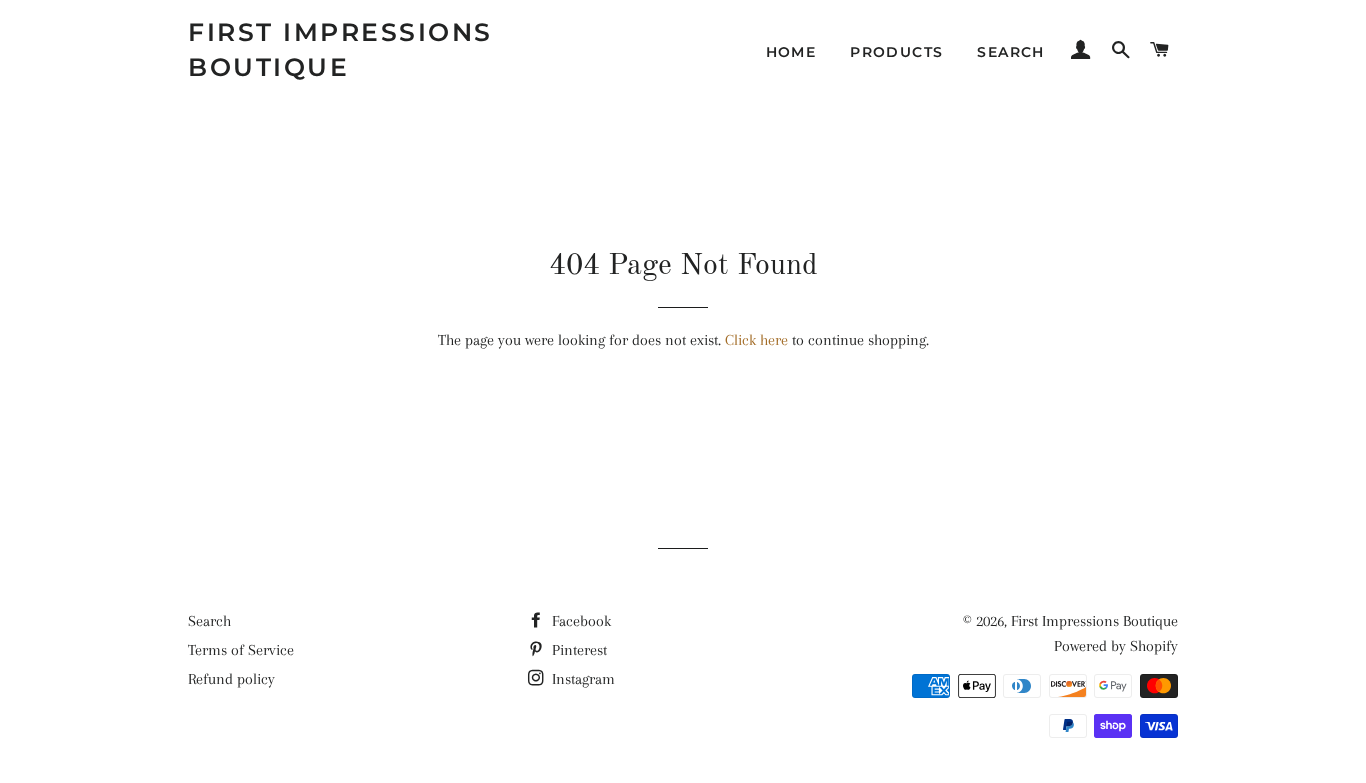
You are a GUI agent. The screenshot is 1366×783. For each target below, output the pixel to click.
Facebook (579, 621)
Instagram (581, 679)
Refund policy (231, 679)
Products (896, 52)
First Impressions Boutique (340, 49)
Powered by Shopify (1116, 646)
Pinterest (577, 650)
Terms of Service (241, 650)
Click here (756, 340)
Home (791, 52)
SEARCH (1010, 52)
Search (209, 621)
